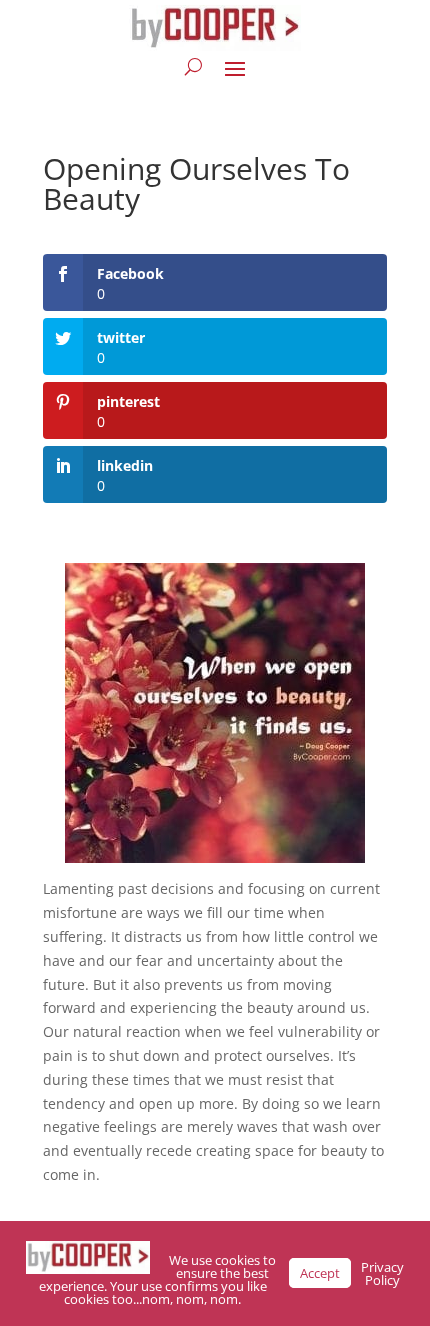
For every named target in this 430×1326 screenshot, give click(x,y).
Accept (320, 1273)
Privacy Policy (382, 1273)
